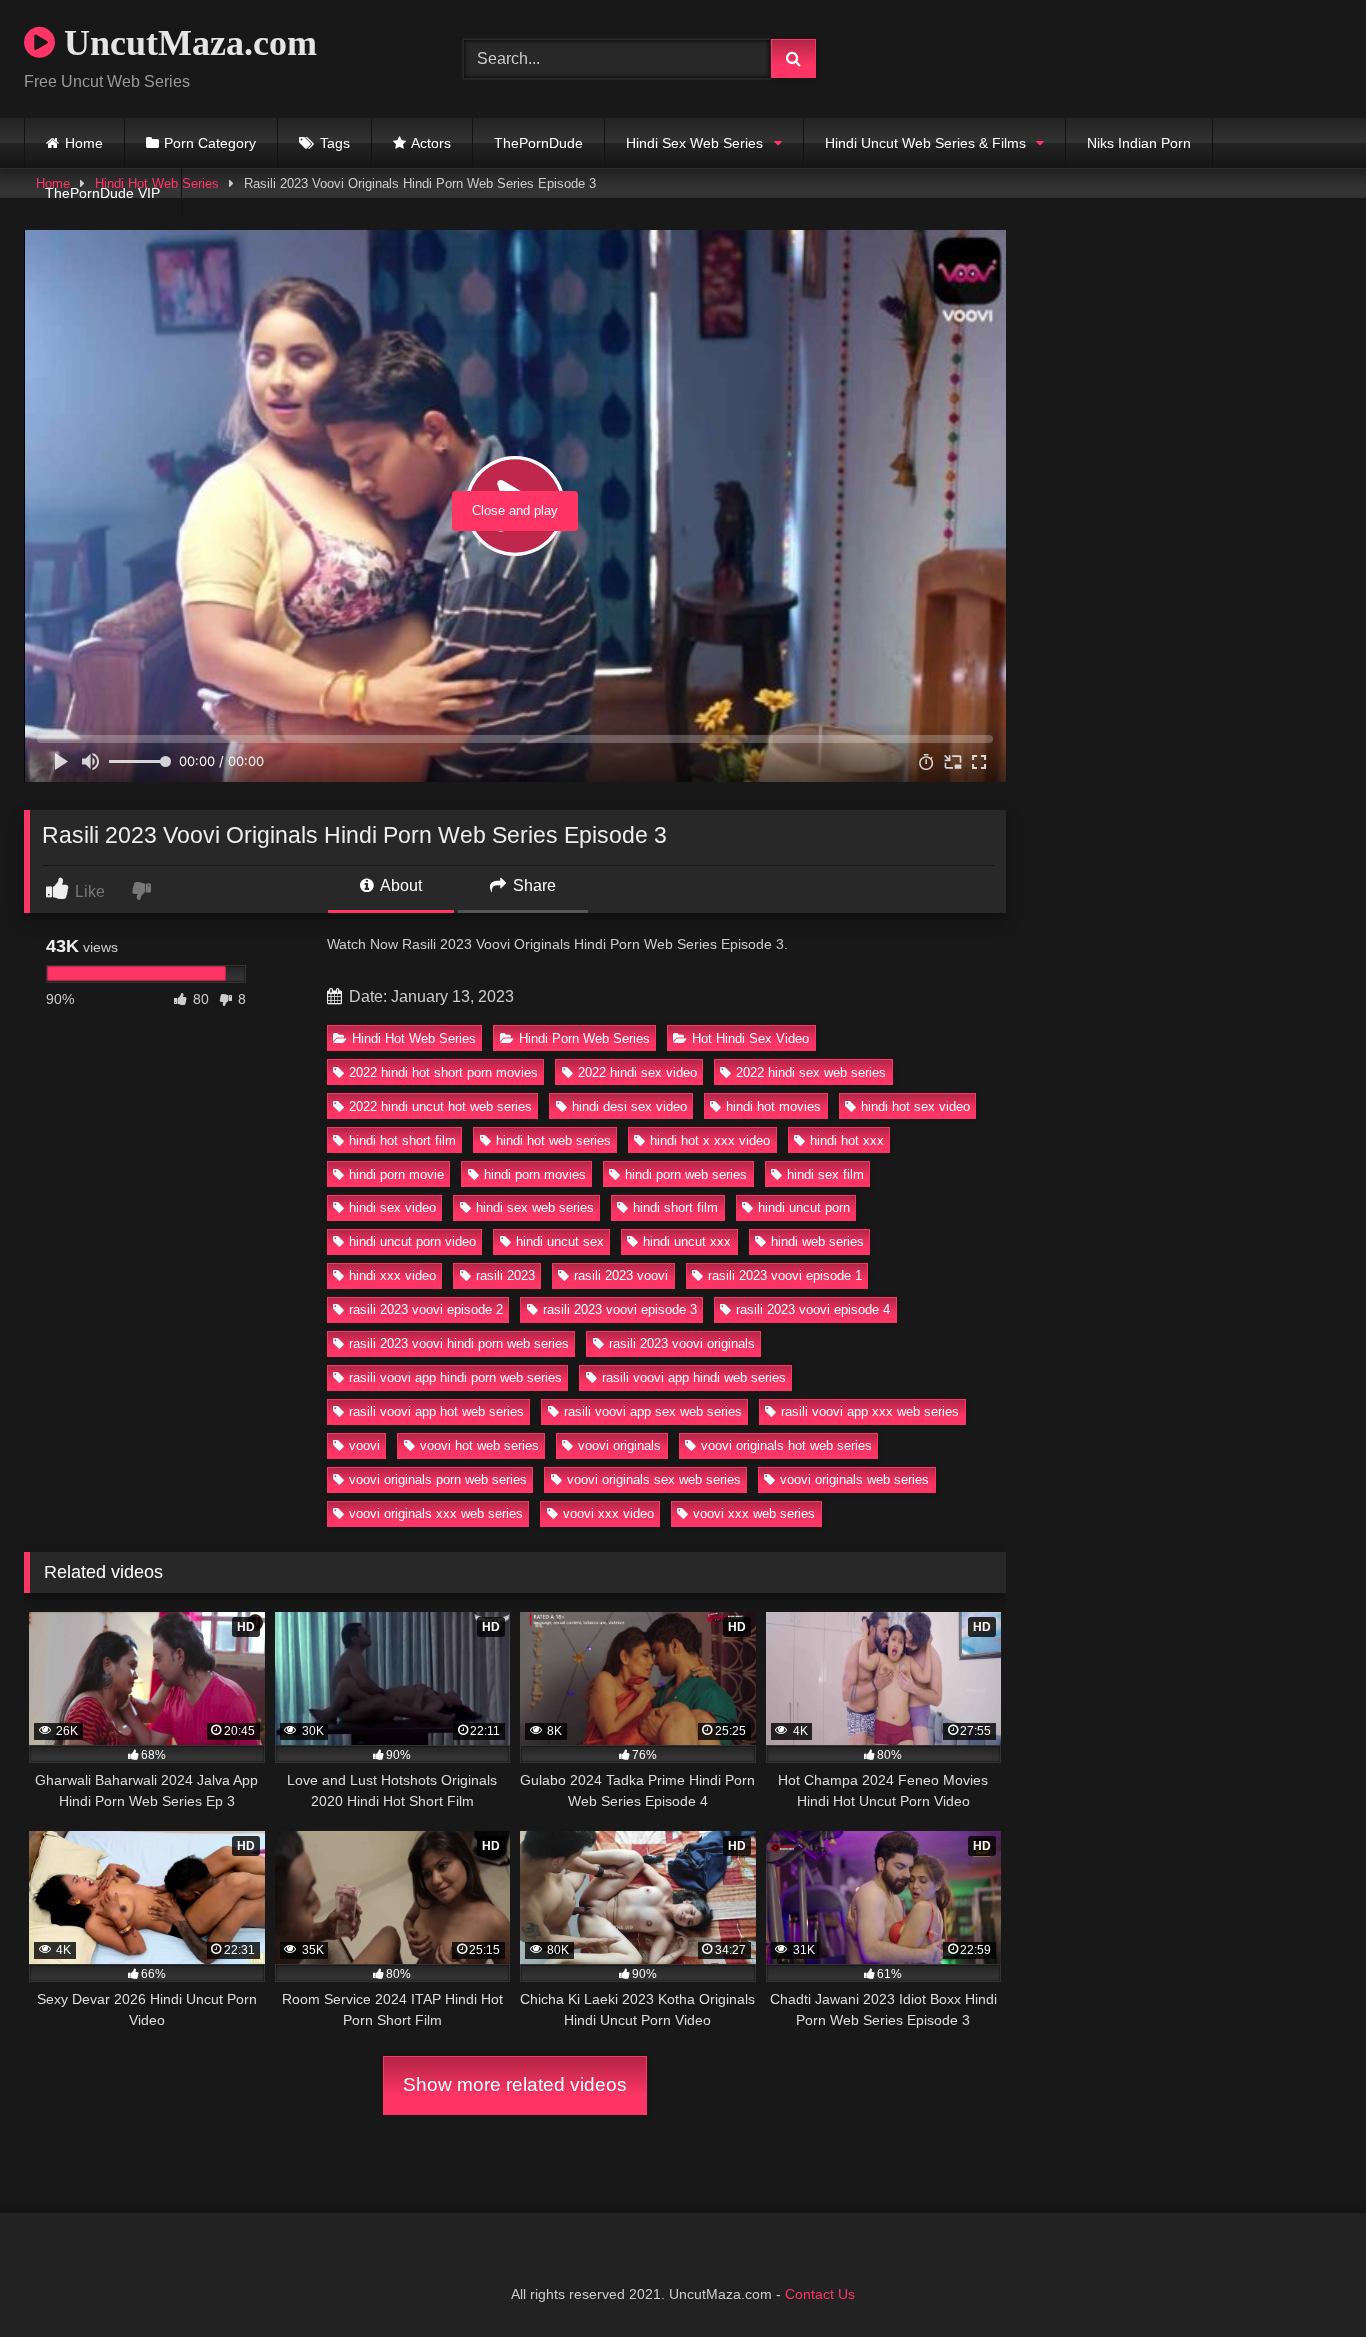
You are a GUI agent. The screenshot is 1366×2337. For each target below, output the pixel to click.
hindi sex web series (535, 1207)
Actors (431, 143)
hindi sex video (392, 1207)
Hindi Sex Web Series (694, 143)
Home (84, 143)
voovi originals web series (854, 1479)
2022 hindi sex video (637, 1072)
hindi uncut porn (804, 1207)
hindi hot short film (402, 1140)
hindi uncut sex (560, 1241)
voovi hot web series (479, 1445)
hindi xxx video (392, 1275)
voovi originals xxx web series (436, 1513)
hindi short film (675, 1207)
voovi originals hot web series (786, 1445)
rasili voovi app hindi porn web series (455, 1377)
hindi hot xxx (847, 1140)
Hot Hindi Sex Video (750, 1038)
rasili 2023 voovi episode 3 (620, 1309)
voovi (364, 1445)
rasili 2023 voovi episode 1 (785, 1275)
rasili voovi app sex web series (653, 1411)
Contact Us (820, 2294)
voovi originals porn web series (438, 1479)
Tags (335, 143)
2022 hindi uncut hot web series (440, 1106)
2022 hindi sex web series (811, 1072)
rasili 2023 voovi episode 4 (813, 1309)
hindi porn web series (686, 1174)
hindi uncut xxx (687, 1241)
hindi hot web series (553, 1140)
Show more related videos (515, 2084)
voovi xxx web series (754, 1513)
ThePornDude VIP (102, 193)
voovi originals (619, 1445)
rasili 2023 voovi (621, 1275)
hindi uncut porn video (412, 1241)
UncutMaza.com (186, 43)
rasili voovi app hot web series (436, 1411)
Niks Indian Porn (1139, 143)
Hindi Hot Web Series (414, 1038)
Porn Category (210, 143)
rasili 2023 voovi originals (682, 1343)
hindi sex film (825, 1174)
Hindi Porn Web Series (584, 1038)
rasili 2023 (505, 1275)
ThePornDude (538, 143)
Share (532, 885)
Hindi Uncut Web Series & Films (925, 143)
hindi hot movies (773, 1106)
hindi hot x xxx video (710, 1140)
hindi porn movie (396, 1174)
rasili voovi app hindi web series (694, 1377)
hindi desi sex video (629, 1106)
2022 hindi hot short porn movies (443, 1072)
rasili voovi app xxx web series (870, 1411)
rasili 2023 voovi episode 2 (426, 1309)
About (399, 885)
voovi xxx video (608, 1513)
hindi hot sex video (915, 1106)
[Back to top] (1304, 2277)
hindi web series (817, 1241)
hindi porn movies (535, 1174)
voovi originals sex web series (654, 1479)
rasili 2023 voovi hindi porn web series (459, 1343)
